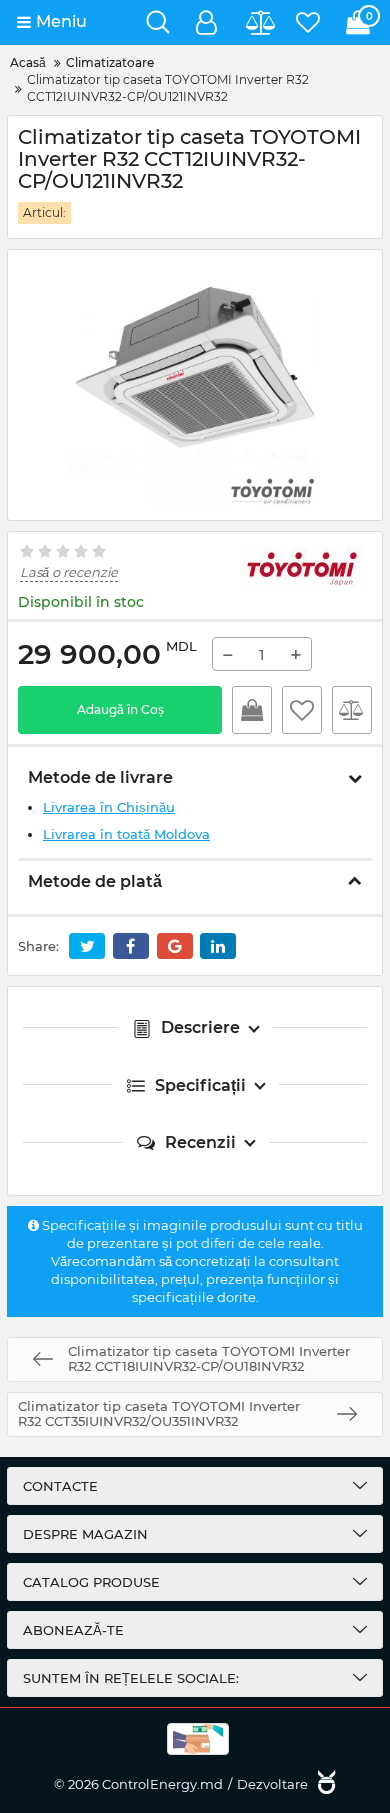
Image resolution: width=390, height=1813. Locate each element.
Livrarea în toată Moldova (126, 834)
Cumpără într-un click (252, 710)
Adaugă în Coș (120, 709)
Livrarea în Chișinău (109, 807)
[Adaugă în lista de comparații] (352, 710)
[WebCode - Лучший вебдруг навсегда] (324, 1784)
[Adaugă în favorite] (302, 710)
